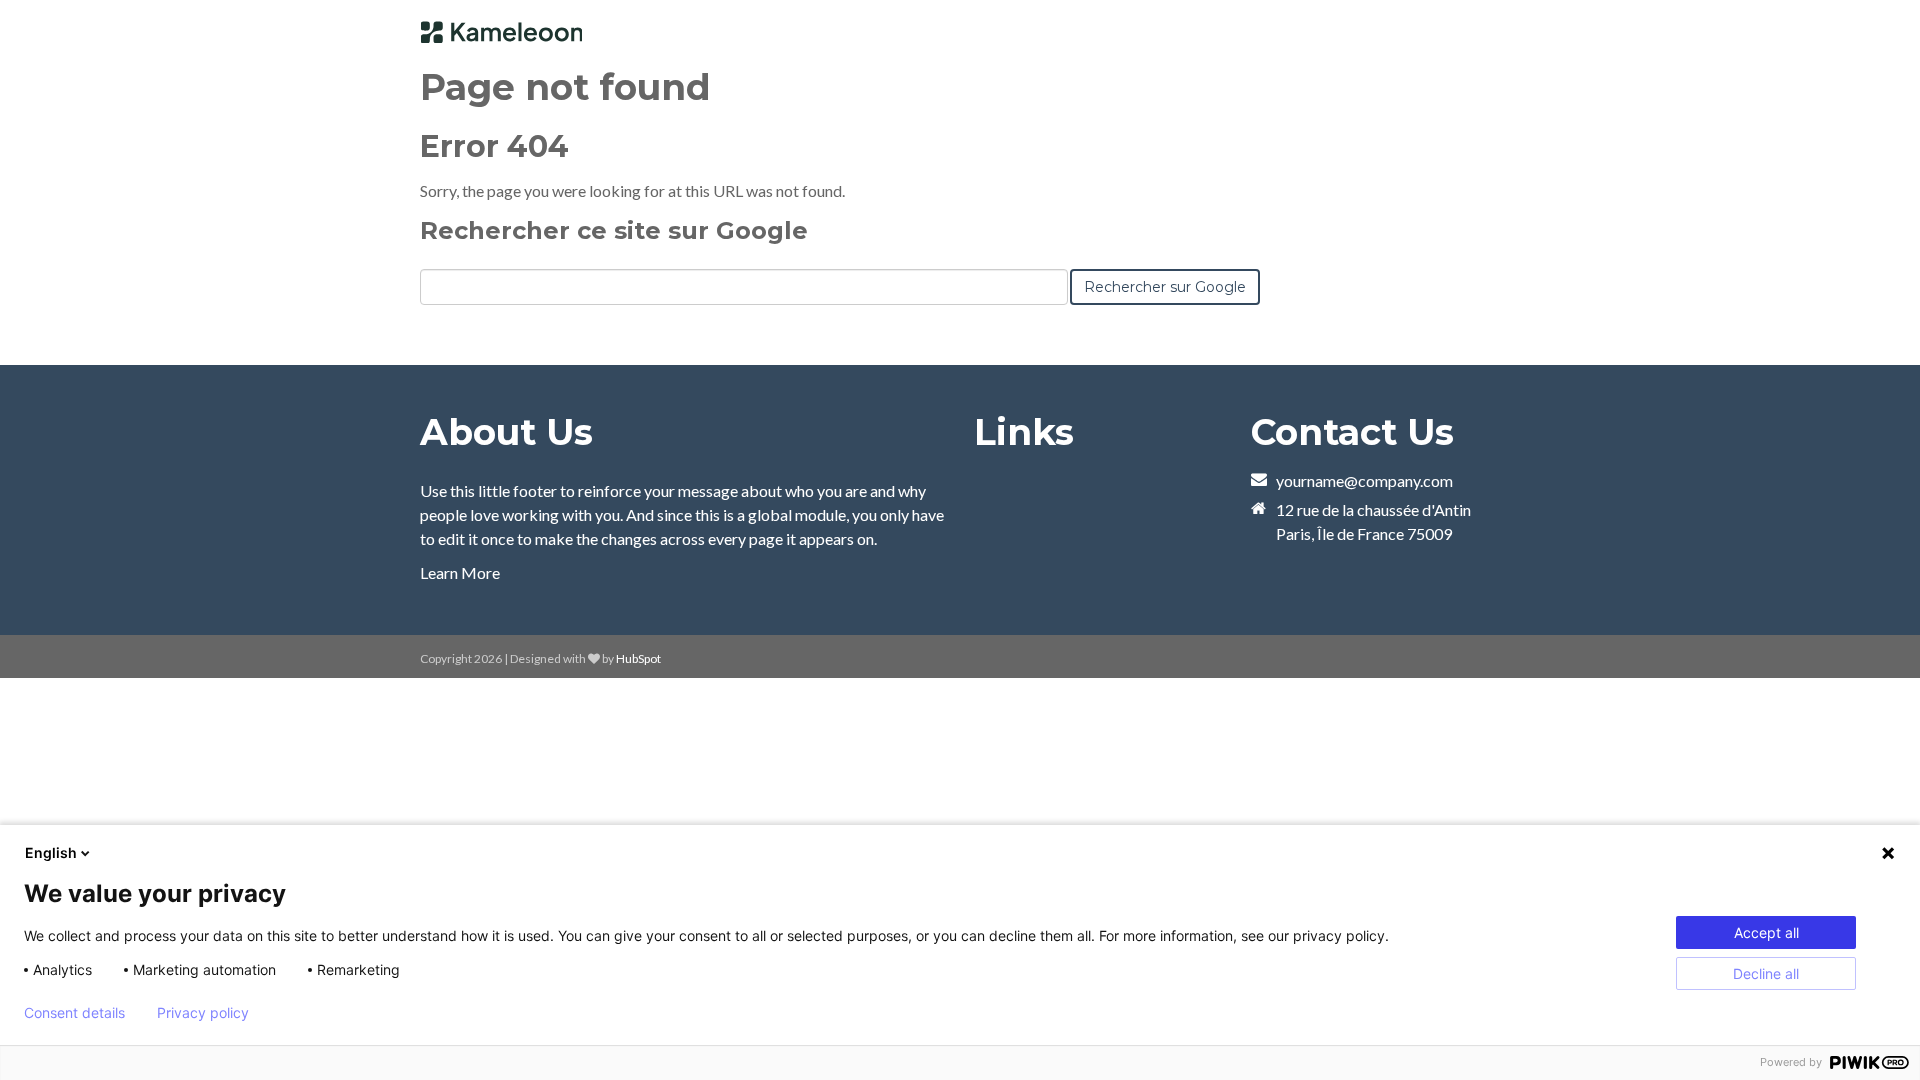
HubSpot (638, 658)
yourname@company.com (1364, 480)
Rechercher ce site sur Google (614, 230)
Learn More (460, 572)
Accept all (1766, 932)
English (51, 852)
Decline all (1766, 973)
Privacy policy (203, 1013)
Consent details (74, 1013)
